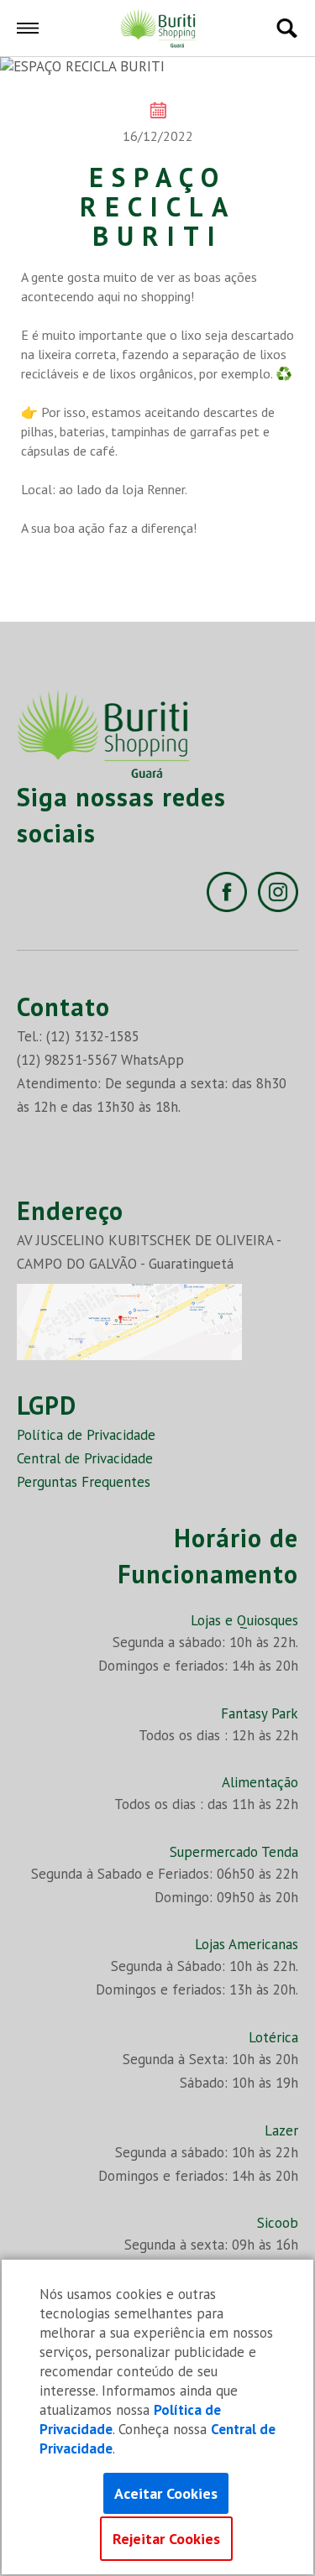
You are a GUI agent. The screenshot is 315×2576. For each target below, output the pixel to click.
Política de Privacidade (86, 1435)
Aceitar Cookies (166, 2493)
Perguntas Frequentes (84, 1482)
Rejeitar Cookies (166, 2539)
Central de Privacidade (85, 1458)
